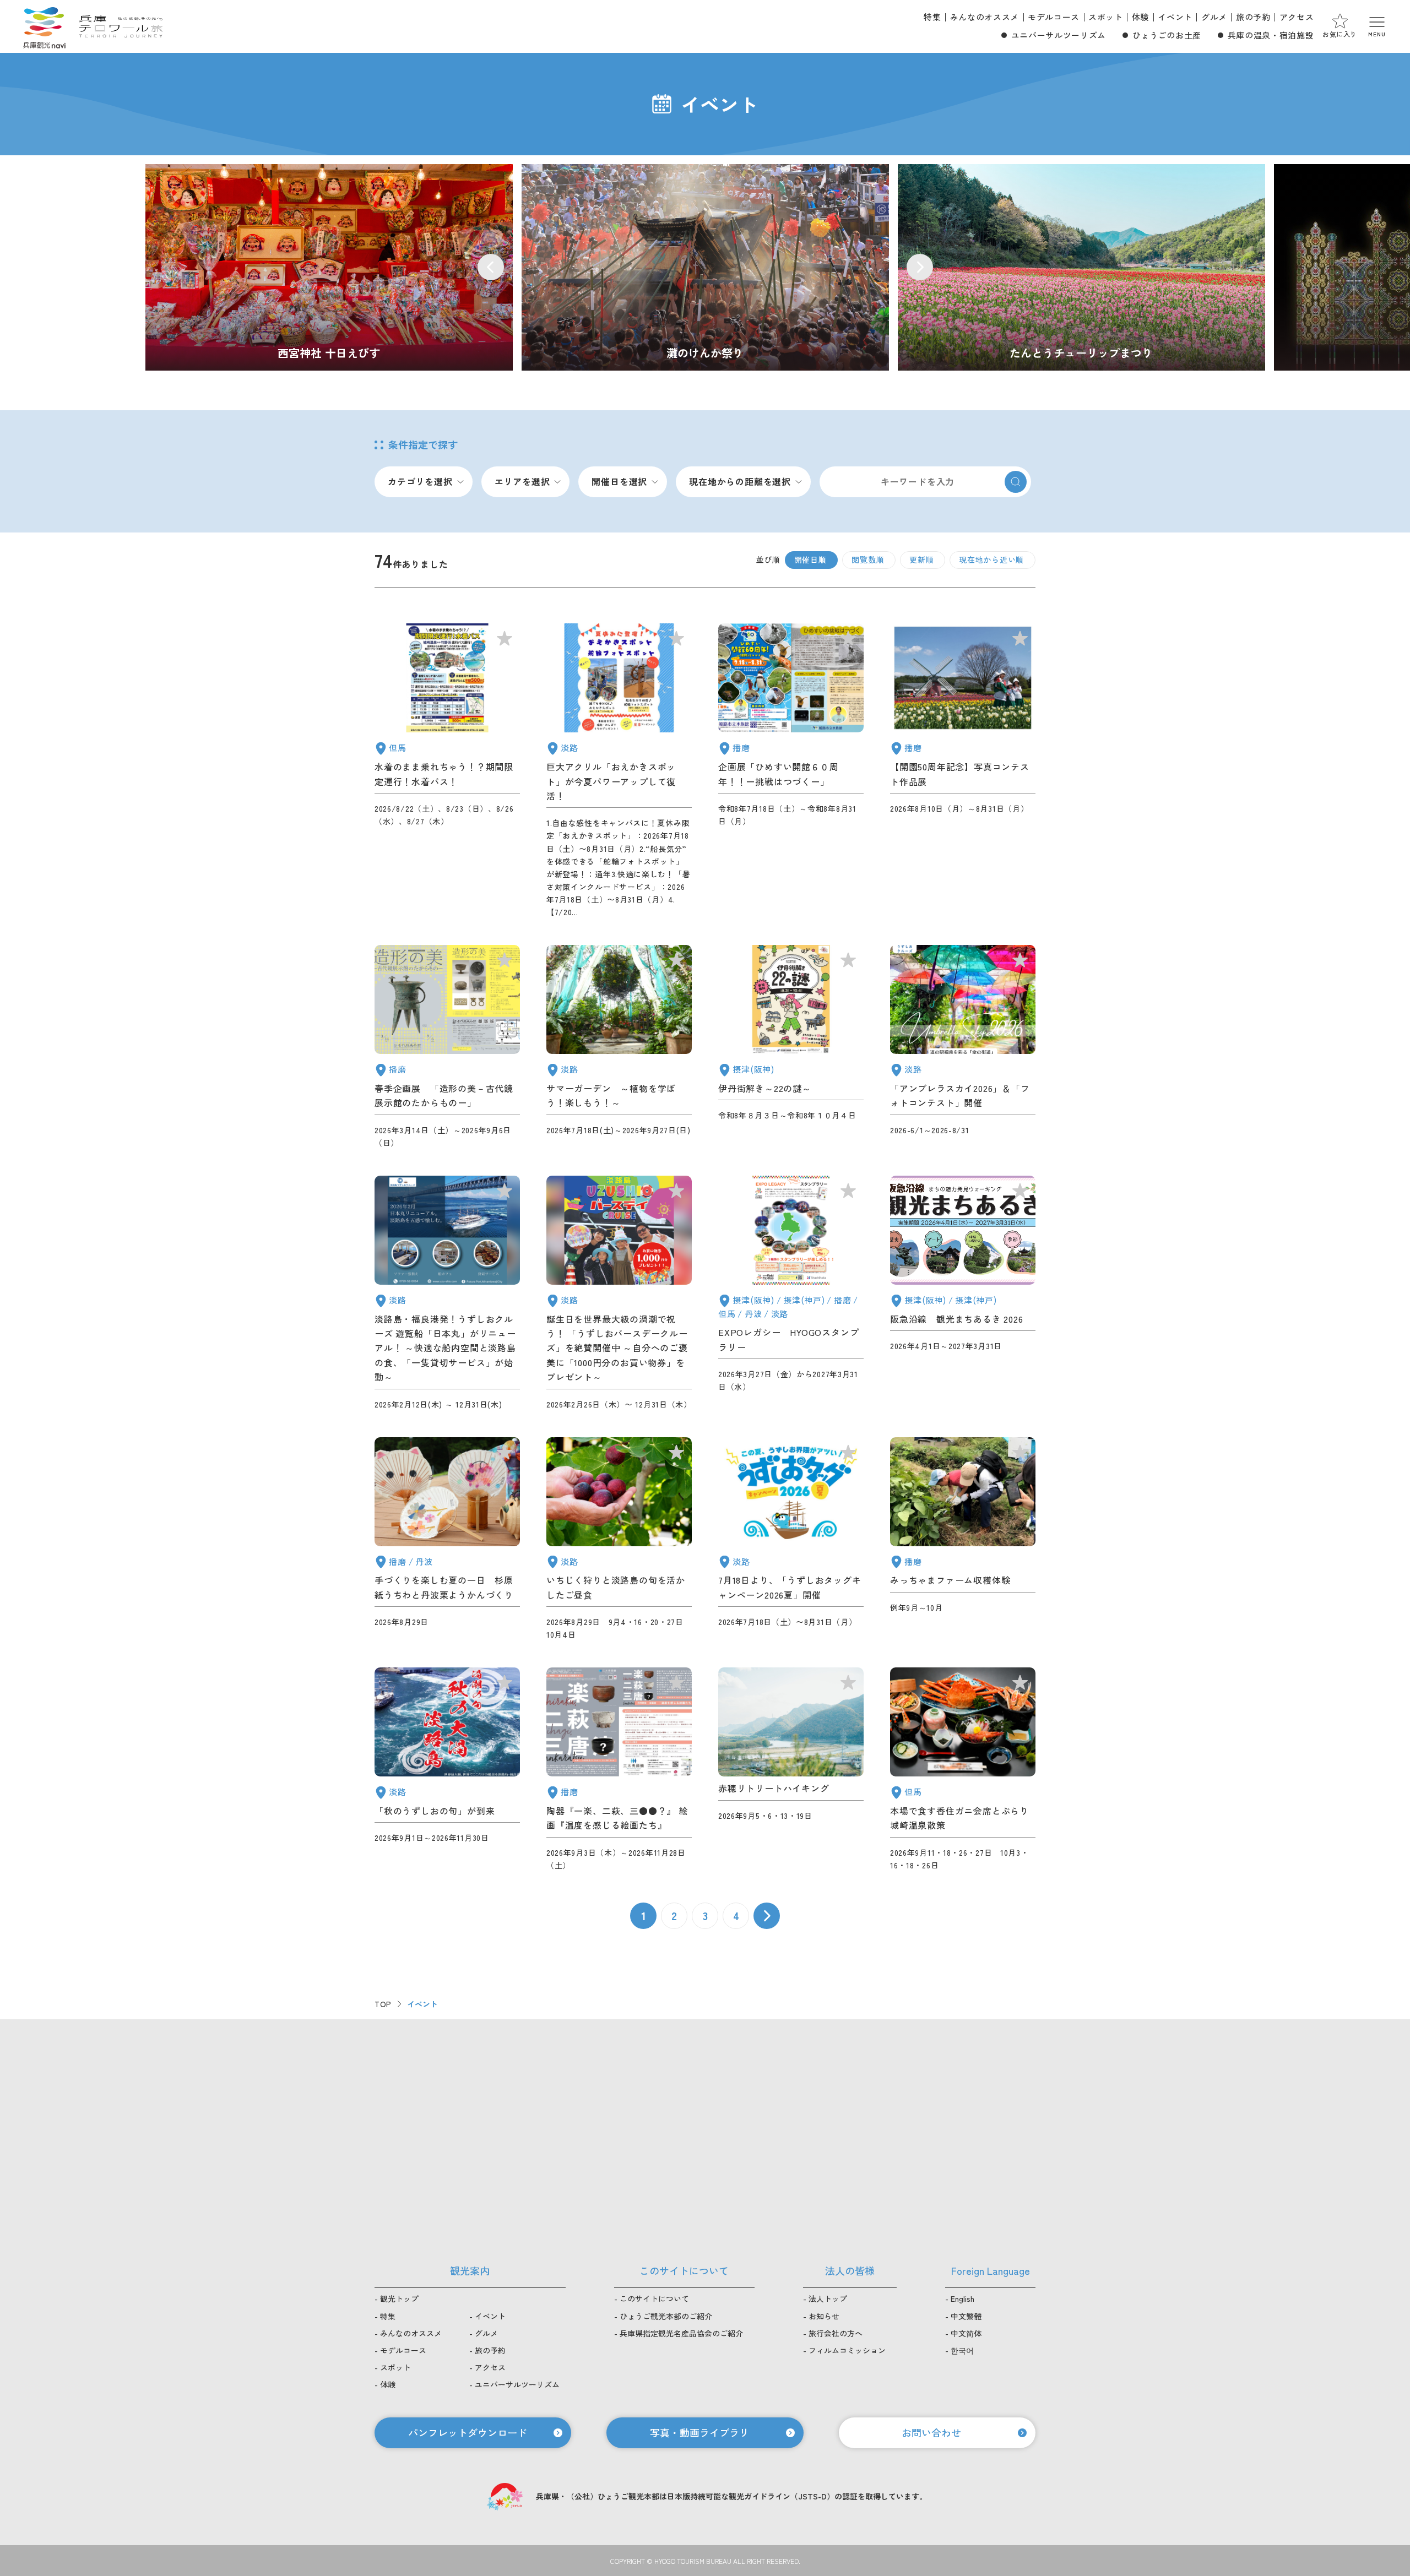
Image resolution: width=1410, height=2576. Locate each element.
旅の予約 (1253, 17)
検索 (1016, 482)
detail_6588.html (963, 1047)
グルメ (1214, 17)
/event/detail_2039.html (705, 267)
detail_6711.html (447, 771)
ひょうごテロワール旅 (121, 26)
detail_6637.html (619, 1539)
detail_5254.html (447, 1293)
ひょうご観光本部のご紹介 (666, 2316)
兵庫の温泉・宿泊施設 (1271, 35)
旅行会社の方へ (836, 2333)
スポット (1106, 17)
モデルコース (1054, 17)
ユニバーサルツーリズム (1059, 35)
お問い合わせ (931, 2432)
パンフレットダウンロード (468, 2432)
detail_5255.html (447, 1047)
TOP (383, 2004)
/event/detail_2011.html (1081, 267)
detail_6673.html (963, 771)
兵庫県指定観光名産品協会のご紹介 (681, 2333)
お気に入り (1340, 34)
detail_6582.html (791, 1770)
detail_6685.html (963, 1539)
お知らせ (824, 2316)
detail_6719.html (619, 1770)
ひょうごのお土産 (1167, 35)
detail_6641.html (963, 1770)
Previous (491, 267)
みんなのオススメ (985, 17)
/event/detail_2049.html (329, 267)
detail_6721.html (447, 1770)
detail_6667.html (791, 1047)
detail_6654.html (791, 1539)
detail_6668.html (619, 1047)
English (962, 2298)
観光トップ (399, 2298)
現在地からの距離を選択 (740, 481)
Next (920, 267)
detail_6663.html (791, 771)
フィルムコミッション (847, 2350)
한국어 (962, 2350)
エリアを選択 (522, 481)
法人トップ (828, 2298)
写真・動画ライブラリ (699, 2432)
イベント (1175, 17)
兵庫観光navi (44, 26)
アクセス (1297, 17)
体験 (1140, 17)
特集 (932, 17)
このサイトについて (654, 2298)
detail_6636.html (619, 771)
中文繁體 (966, 2316)
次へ (767, 1916)
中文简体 (966, 2333)
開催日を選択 (619, 481)
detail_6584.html (963, 1293)
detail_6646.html (447, 1539)
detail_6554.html (791, 1293)
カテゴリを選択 (420, 481)
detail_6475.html (619, 1293)
